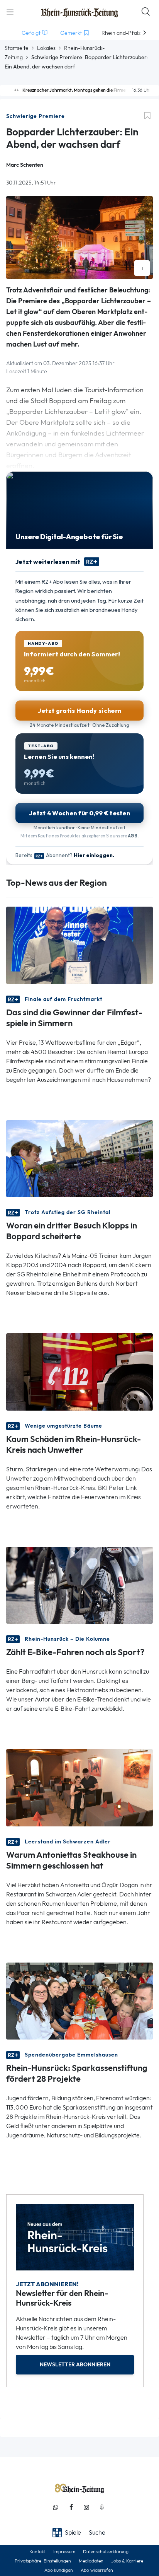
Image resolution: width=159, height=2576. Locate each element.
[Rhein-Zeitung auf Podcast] (102, 2507)
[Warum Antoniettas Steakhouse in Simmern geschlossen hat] (79, 1787)
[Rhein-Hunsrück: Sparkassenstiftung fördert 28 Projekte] (79, 2000)
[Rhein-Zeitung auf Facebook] (71, 2507)
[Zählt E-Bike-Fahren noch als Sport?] (79, 1584)
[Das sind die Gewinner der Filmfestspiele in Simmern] (79, 945)
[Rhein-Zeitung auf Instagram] (86, 2507)
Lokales (46, 48)
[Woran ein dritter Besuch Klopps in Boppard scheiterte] (79, 1158)
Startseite (17, 48)
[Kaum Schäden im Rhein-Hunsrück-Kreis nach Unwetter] (79, 1371)
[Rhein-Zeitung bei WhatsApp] (56, 2507)
